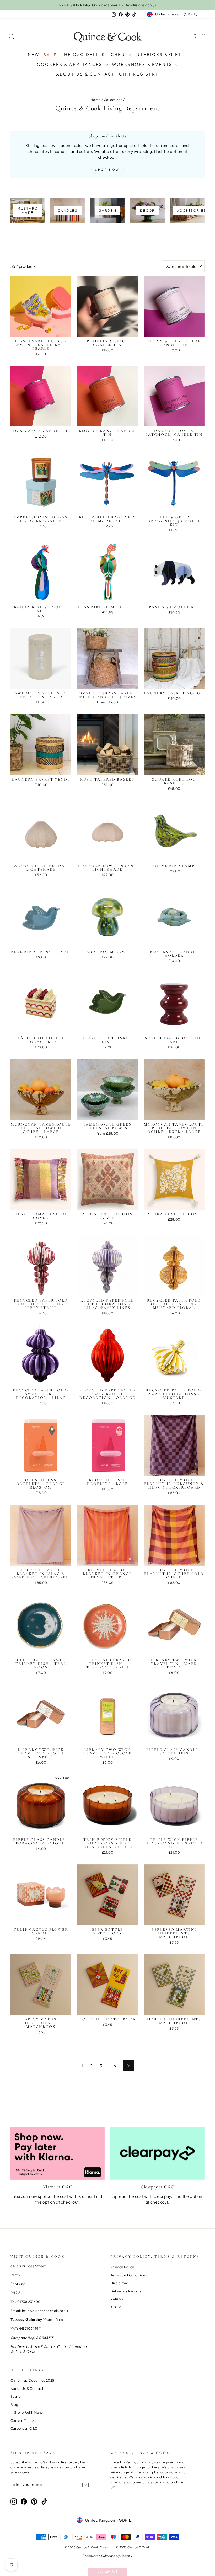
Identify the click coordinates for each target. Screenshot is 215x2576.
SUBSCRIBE (107, 1344)
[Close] (176, 1281)
